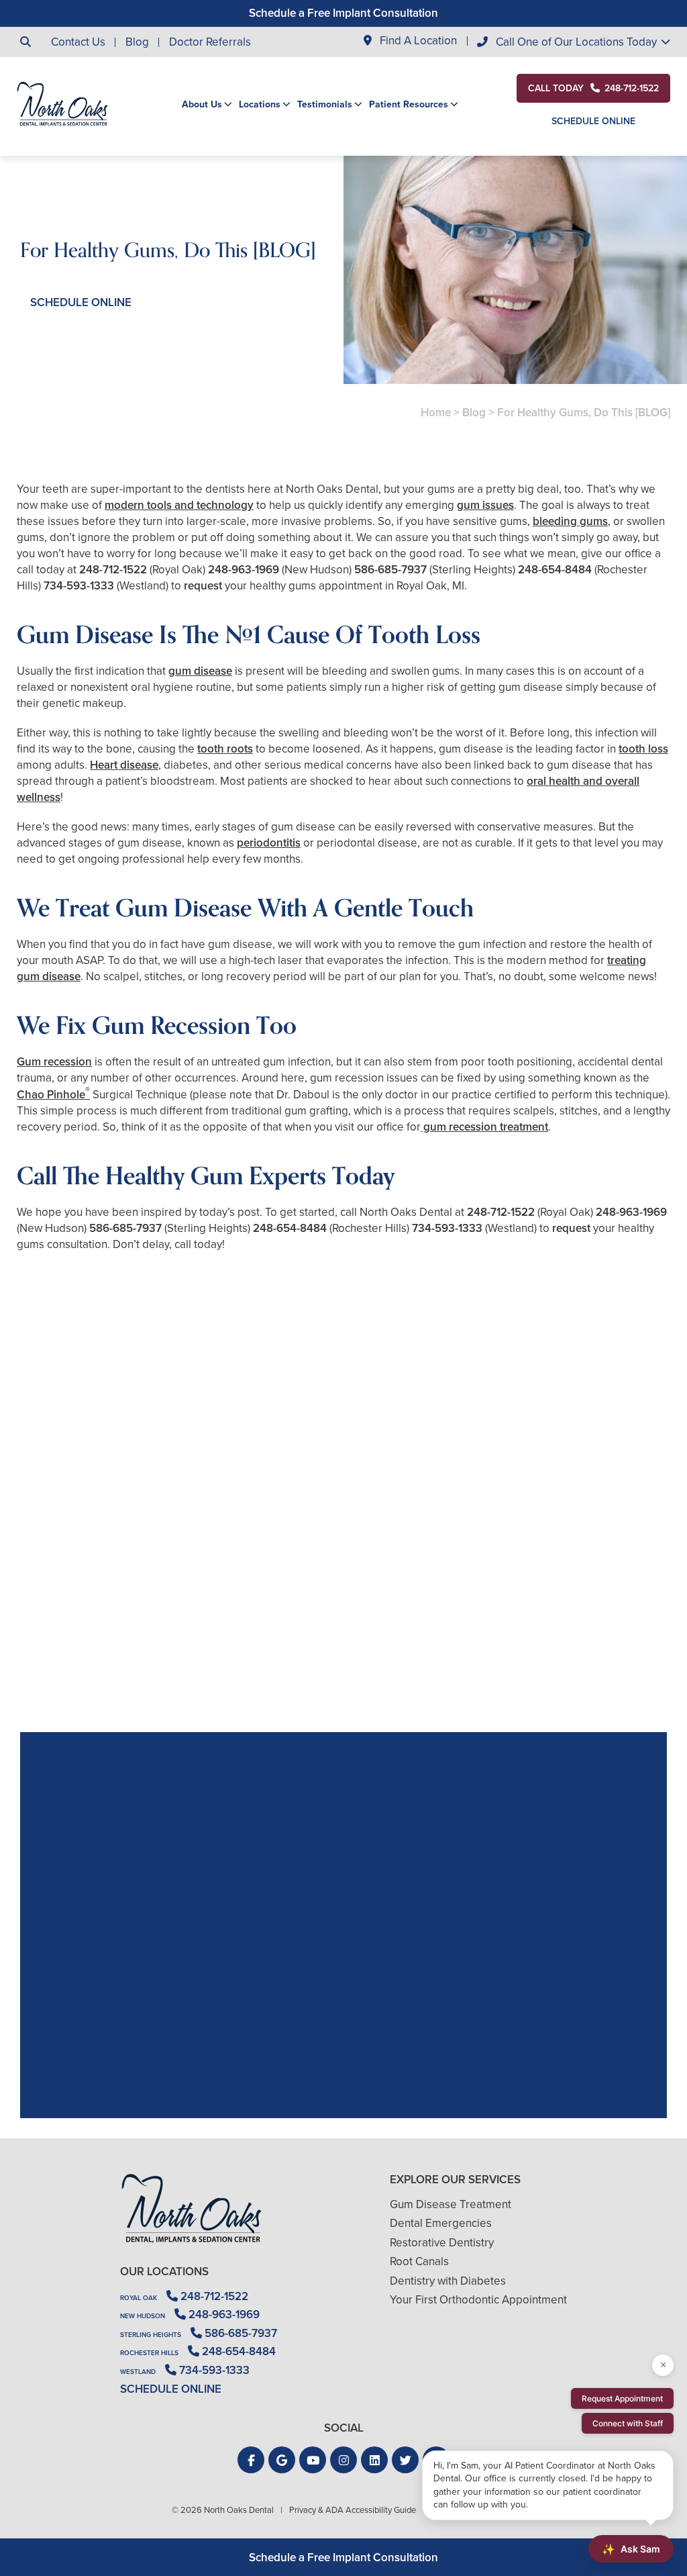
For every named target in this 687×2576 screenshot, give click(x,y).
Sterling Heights (151, 2335)
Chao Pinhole (53, 1095)
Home (436, 413)
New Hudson (143, 2316)
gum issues (485, 505)
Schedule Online (593, 121)
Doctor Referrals (210, 42)
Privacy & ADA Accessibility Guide (353, 2510)
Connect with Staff (628, 2423)
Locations (260, 105)
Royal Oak (139, 2298)
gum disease (200, 671)
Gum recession (54, 1062)
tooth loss (643, 749)
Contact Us (78, 42)
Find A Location (417, 41)
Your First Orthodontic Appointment (478, 2300)
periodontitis (269, 843)
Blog (137, 42)
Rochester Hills (149, 2353)
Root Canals (419, 2261)
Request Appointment (622, 2398)
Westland (138, 2372)
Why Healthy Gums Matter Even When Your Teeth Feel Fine (566, 1621)
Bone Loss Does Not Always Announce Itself (343, 1621)
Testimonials (325, 105)
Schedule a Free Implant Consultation (343, 13)
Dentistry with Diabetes (448, 2281)
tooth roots (225, 749)
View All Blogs (343, 1716)
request (203, 586)
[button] (251, 2460)
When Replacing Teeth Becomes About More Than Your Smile (121, 1621)
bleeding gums (570, 521)
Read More (57, 1658)
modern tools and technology (179, 505)
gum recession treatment (484, 1127)
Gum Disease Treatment (451, 2204)
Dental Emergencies (441, 2223)
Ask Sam (631, 2549)
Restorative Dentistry (442, 2243)
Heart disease (124, 765)
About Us (202, 105)
